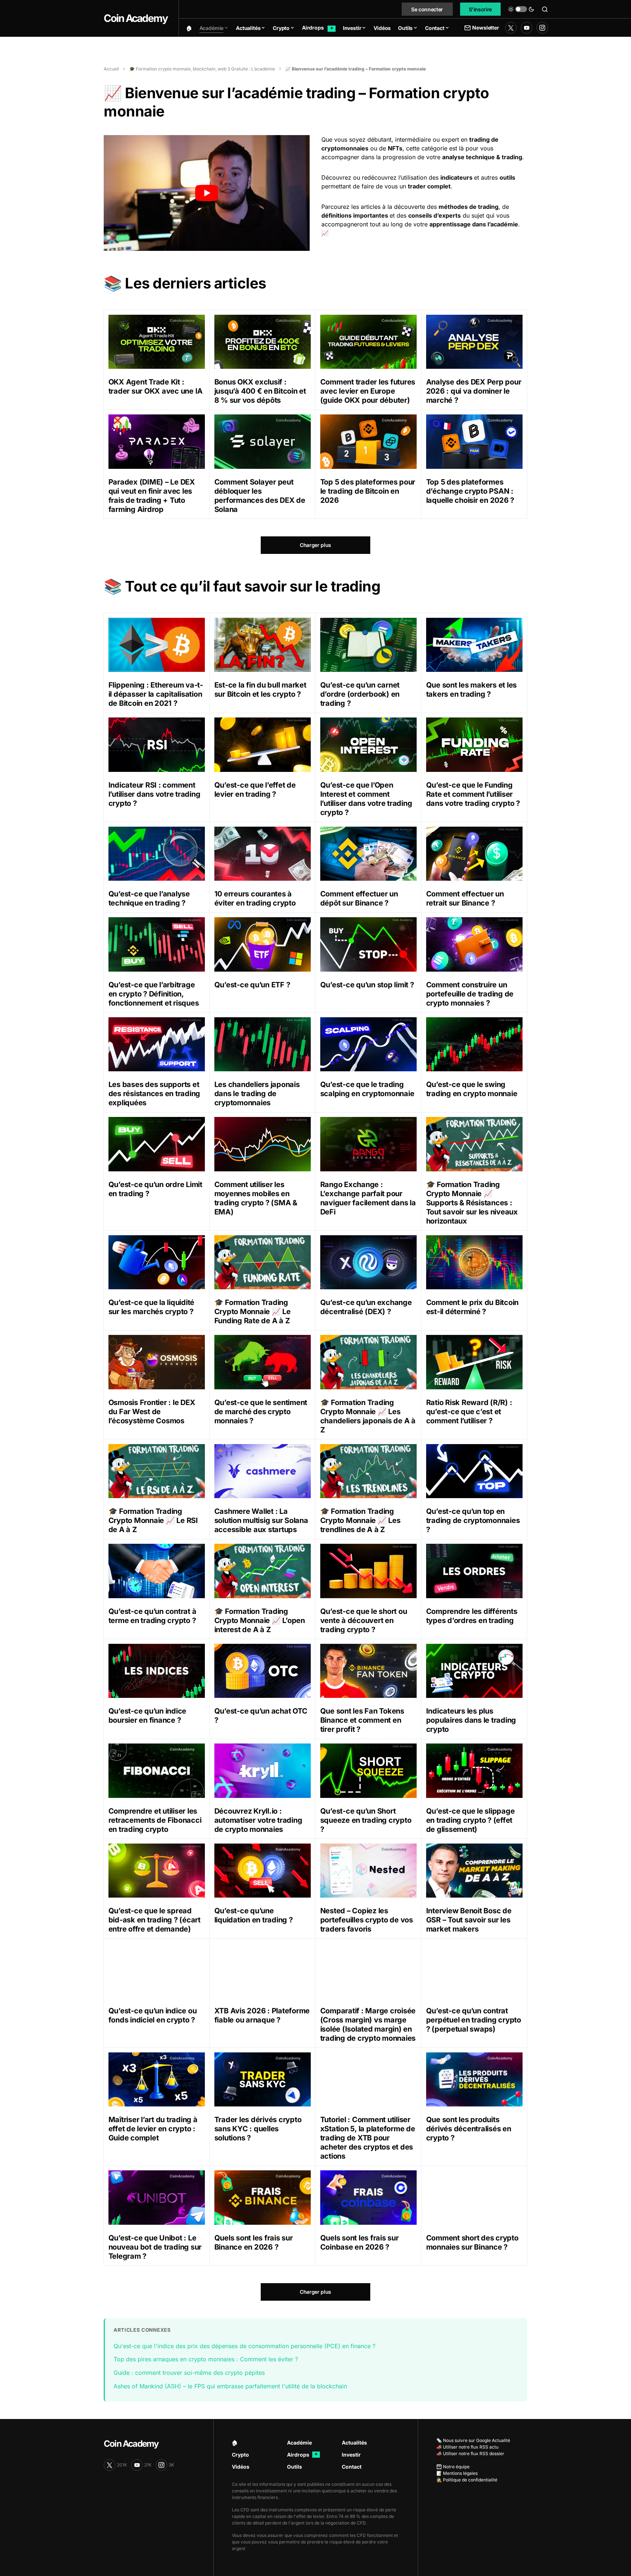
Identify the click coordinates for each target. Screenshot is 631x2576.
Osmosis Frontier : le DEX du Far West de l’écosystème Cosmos (152, 1412)
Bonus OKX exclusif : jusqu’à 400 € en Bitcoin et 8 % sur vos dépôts (260, 391)
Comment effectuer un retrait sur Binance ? (465, 898)
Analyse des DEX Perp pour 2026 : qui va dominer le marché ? (474, 391)
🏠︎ (235, 2443)
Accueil (111, 69)
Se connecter (427, 9)
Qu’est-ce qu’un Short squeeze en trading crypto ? (366, 1820)
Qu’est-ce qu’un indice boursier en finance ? (148, 1716)
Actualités (354, 2443)
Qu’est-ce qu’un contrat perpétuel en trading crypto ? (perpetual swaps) (474, 2020)
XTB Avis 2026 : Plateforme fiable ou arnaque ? (262, 2015)
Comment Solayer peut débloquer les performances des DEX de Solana (260, 496)
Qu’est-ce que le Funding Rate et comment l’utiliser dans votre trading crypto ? (473, 794)
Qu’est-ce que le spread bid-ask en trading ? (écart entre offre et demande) (154, 1920)
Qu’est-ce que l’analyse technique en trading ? (149, 898)
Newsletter (485, 28)
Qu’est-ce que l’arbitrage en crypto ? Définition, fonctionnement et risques (154, 994)
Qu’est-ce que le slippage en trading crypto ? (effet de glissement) (471, 1820)
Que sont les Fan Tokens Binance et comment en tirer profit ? (362, 1720)
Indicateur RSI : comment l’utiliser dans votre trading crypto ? (154, 794)
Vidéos (241, 2467)
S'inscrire (481, 9)
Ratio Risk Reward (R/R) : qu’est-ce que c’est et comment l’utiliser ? (469, 1412)
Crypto (240, 2455)
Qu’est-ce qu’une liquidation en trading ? (254, 1915)
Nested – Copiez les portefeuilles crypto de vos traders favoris (367, 1920)
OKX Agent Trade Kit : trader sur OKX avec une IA (156, 386)
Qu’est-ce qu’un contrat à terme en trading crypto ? (152, 1616)
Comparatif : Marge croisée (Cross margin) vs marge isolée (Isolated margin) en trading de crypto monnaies (368, 2024)
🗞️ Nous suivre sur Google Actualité (473, 2440)
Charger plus (315, 545)
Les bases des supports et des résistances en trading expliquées (154, 1094)
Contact (352, 2467)
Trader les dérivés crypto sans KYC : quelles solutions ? (258, 2129)
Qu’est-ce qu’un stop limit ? (367, 985)
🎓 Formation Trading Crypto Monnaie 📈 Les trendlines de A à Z (360, 1520)
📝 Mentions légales (457, 2473)
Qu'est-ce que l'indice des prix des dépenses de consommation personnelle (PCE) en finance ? (244, 2346)
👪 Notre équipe (453, 2467)
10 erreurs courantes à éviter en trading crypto (255, 898)
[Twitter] (511, 28)
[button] (521, 9)
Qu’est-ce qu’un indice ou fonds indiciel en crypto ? (153, 2015)
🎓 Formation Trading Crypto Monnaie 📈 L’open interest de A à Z (260, 1620)
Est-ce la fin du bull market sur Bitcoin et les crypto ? (260, 690)
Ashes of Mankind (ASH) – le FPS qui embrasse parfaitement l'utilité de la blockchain (230, 2386)
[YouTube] (527, 28)
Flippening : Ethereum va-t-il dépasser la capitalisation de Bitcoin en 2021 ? (156, 694)
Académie (299, 2443)
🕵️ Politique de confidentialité (467, 2480)
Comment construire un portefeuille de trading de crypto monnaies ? (470, 994)
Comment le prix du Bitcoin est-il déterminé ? (473, 1307)
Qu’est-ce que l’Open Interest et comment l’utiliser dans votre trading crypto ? (366, 799)
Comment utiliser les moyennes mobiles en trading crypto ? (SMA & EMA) (256, 1198)
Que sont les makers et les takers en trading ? (472, 690)
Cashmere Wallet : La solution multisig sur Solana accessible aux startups (261, 1520)
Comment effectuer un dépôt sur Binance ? (359, 898)
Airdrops (302, 2455)
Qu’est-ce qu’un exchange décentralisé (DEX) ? (366, 1307)
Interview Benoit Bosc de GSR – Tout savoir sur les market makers (469, 1920)
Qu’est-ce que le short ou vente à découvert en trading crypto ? (364, 1620)
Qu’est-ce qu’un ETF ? (252, 985)
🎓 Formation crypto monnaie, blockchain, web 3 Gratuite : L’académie (202, 69)
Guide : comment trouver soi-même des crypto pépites (189, 2373)
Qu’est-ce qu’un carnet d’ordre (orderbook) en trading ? (360, 694)
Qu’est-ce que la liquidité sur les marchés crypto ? (152, 1307)
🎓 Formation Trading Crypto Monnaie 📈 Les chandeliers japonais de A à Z (368, 1416)
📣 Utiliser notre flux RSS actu (467, 2447)
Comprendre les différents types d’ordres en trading (472, 1616)
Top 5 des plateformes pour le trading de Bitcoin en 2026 (368, 491)
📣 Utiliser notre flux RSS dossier (470, 2453)
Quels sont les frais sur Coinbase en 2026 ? (360, 2242)
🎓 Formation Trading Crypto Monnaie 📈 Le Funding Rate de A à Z (253, 1312)
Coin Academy (136, 18)
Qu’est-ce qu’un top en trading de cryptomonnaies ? (473, 1520)
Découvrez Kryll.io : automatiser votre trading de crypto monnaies (258, 1820)
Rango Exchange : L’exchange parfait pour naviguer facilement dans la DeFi (368, 1198)
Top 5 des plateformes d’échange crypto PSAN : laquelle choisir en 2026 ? (470, 491)
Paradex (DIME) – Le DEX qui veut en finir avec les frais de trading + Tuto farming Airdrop (152, 496)
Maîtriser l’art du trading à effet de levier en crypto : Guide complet (153, 2129)
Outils (295, 2467)
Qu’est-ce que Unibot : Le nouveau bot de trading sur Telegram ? (155, 2247)
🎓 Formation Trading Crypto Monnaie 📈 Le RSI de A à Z (153, 1520)
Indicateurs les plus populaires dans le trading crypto (471, 1720)
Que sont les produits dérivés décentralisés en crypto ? (469, 2129)
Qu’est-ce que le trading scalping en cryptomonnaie (367, 1089)
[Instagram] (542, 28)
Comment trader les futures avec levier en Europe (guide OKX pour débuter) (368, 391)
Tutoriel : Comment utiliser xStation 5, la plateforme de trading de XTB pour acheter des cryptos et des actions (368, 2138)
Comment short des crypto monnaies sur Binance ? (472, 2242)
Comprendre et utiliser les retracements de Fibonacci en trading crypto (155, 1820)
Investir (351, 2455)
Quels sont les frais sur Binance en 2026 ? (254, 2242)
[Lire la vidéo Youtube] (207, 193)
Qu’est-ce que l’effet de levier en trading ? (255, 790)
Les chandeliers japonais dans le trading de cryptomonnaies (257, 1094)
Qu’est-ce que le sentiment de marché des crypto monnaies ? (261, 1412)
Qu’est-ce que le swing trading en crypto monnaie (472, 1089)
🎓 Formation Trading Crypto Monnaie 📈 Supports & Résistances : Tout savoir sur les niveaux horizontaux (472, 1203)
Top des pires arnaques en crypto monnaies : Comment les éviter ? (206, 2359)
